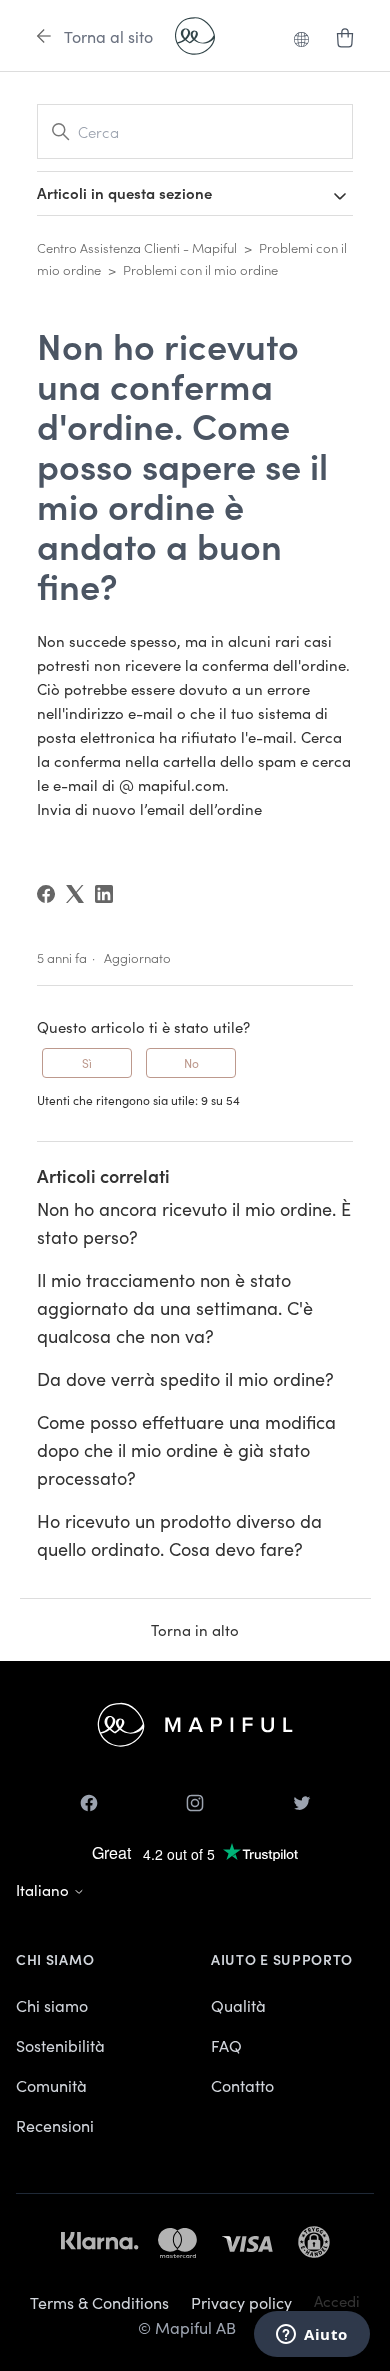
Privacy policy (241, 2302)
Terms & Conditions (99, 2302)
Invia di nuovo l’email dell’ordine (149, 808)
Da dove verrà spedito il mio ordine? (185, 1378)
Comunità (51, 2085)
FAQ (226, 2045)
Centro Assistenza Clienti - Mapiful (137, 247)
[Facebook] (46, 894)
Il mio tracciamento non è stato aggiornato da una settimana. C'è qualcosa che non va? (175, 1307)
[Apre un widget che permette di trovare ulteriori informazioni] (312, 2336)
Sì (87, 1062)
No (191, 1062)
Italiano (44, 1889)
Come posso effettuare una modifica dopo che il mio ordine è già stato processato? (186, 1449)
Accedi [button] (337, 2300)
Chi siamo (52, 2005)
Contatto (242, 2085)
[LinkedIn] (104, 894)
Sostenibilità (60, 2045)
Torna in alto (195, 1629)
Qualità (238, 2005)
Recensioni (55, 2125)
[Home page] (195, 36)
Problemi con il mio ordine (200, 269)
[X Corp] (75, 894)
